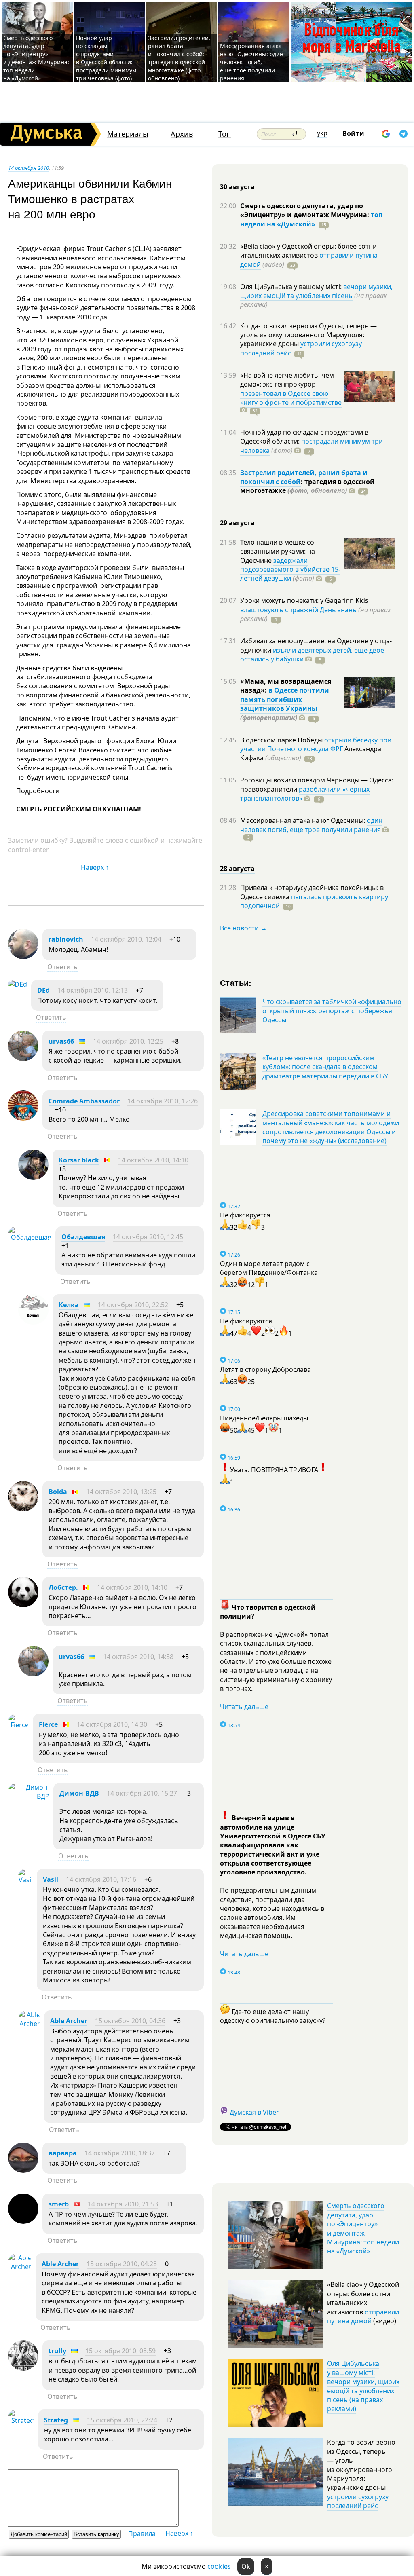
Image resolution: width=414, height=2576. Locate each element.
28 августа (237, 869)
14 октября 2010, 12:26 (163, 1101)
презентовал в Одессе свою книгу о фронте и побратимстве (291, 398)
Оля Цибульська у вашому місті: (292, 287)
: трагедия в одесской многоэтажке (307, 486)
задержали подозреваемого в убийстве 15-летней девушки (290, 570)
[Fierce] (18, 1725)
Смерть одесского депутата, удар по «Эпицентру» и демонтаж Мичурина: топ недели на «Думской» (36, 58)
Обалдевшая (83, 1237)
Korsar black (79, 1160)
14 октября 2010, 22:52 (133, 1305)
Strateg (56, 2420)
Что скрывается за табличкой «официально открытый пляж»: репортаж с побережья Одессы (332, 1011)
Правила (142, 2534)
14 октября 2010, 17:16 (101, 1879)
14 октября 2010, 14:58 (138, 1657)
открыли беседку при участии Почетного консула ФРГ (316, 744)
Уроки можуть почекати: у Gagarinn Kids (304, 600)
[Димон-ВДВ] (29, 1796)
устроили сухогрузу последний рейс (358, 2501)
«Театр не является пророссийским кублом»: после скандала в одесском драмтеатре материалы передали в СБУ (325, 1067)
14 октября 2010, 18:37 (120, 2153)
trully (57, 2351)
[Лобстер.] (23, 1605)
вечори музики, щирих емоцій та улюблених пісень (316, 291)
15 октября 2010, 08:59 (120, 2351)
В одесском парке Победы (282, 740)
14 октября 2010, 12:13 (93, 990)
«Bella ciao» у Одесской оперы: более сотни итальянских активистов (308, 251)
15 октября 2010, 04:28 (122, 2264)
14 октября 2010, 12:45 (148, 1237)
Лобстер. (63, 1587)
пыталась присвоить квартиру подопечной (314, 901)
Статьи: (236, 982)
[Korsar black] (33, 1177)
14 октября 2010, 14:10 (153, 1160)
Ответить (62, 967)
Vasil (51, 1879)
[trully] (23, 2368)
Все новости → (243, 928)
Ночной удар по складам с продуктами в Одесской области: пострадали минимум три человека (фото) (106, 58)
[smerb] (23, 2221)
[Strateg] (21, 2420)
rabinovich (66, 939)
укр (322, 133)
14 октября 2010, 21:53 (123, 2204)
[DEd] (18, 984)
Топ (225, 134)
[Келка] (33, 1322)
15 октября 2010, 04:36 (130, 2021)
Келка (69, 1305)
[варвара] (23, 2170)
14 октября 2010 (29, 168)
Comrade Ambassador (84, 1101)
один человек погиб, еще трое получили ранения (311, 825)
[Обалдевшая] (30, 1237)
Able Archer (69, 2021)
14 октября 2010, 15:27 (142, 1793)
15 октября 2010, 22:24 (122, 2420)
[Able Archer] (29, 2024)
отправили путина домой (363, 2316)
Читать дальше (244, 1707)
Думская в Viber (254, 2112)
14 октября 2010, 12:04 (126, 939)
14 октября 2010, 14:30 (112, 1724)
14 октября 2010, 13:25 (121, 1492)
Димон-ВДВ (79, 1793)
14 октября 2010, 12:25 (128, 1041)
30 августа (237, 187)
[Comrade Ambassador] (23, 1118)
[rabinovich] (23, 957)
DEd (43, 990)
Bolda (58, 1492)
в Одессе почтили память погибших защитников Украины (285, 699)
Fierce (48, 1724)
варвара (63, 2153)
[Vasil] (25, 1880)
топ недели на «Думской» (311, 219)
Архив (182, 134)
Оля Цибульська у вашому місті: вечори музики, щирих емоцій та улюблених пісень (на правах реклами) (363, 2386)
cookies (219, 2566)
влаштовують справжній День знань (298, 610)
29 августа (237, 523)
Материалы (128, 134)
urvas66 (61, 1041)
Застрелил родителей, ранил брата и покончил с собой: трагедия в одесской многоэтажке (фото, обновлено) (179, 58)
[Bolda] (23, 1509)
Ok (246, 2566)
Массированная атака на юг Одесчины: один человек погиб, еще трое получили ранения (252, 62)
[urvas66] (23, 1059)
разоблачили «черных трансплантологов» (305, 794)
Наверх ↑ (95, 867)
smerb (59, 2204)
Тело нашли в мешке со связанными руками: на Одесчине (278, 551)
